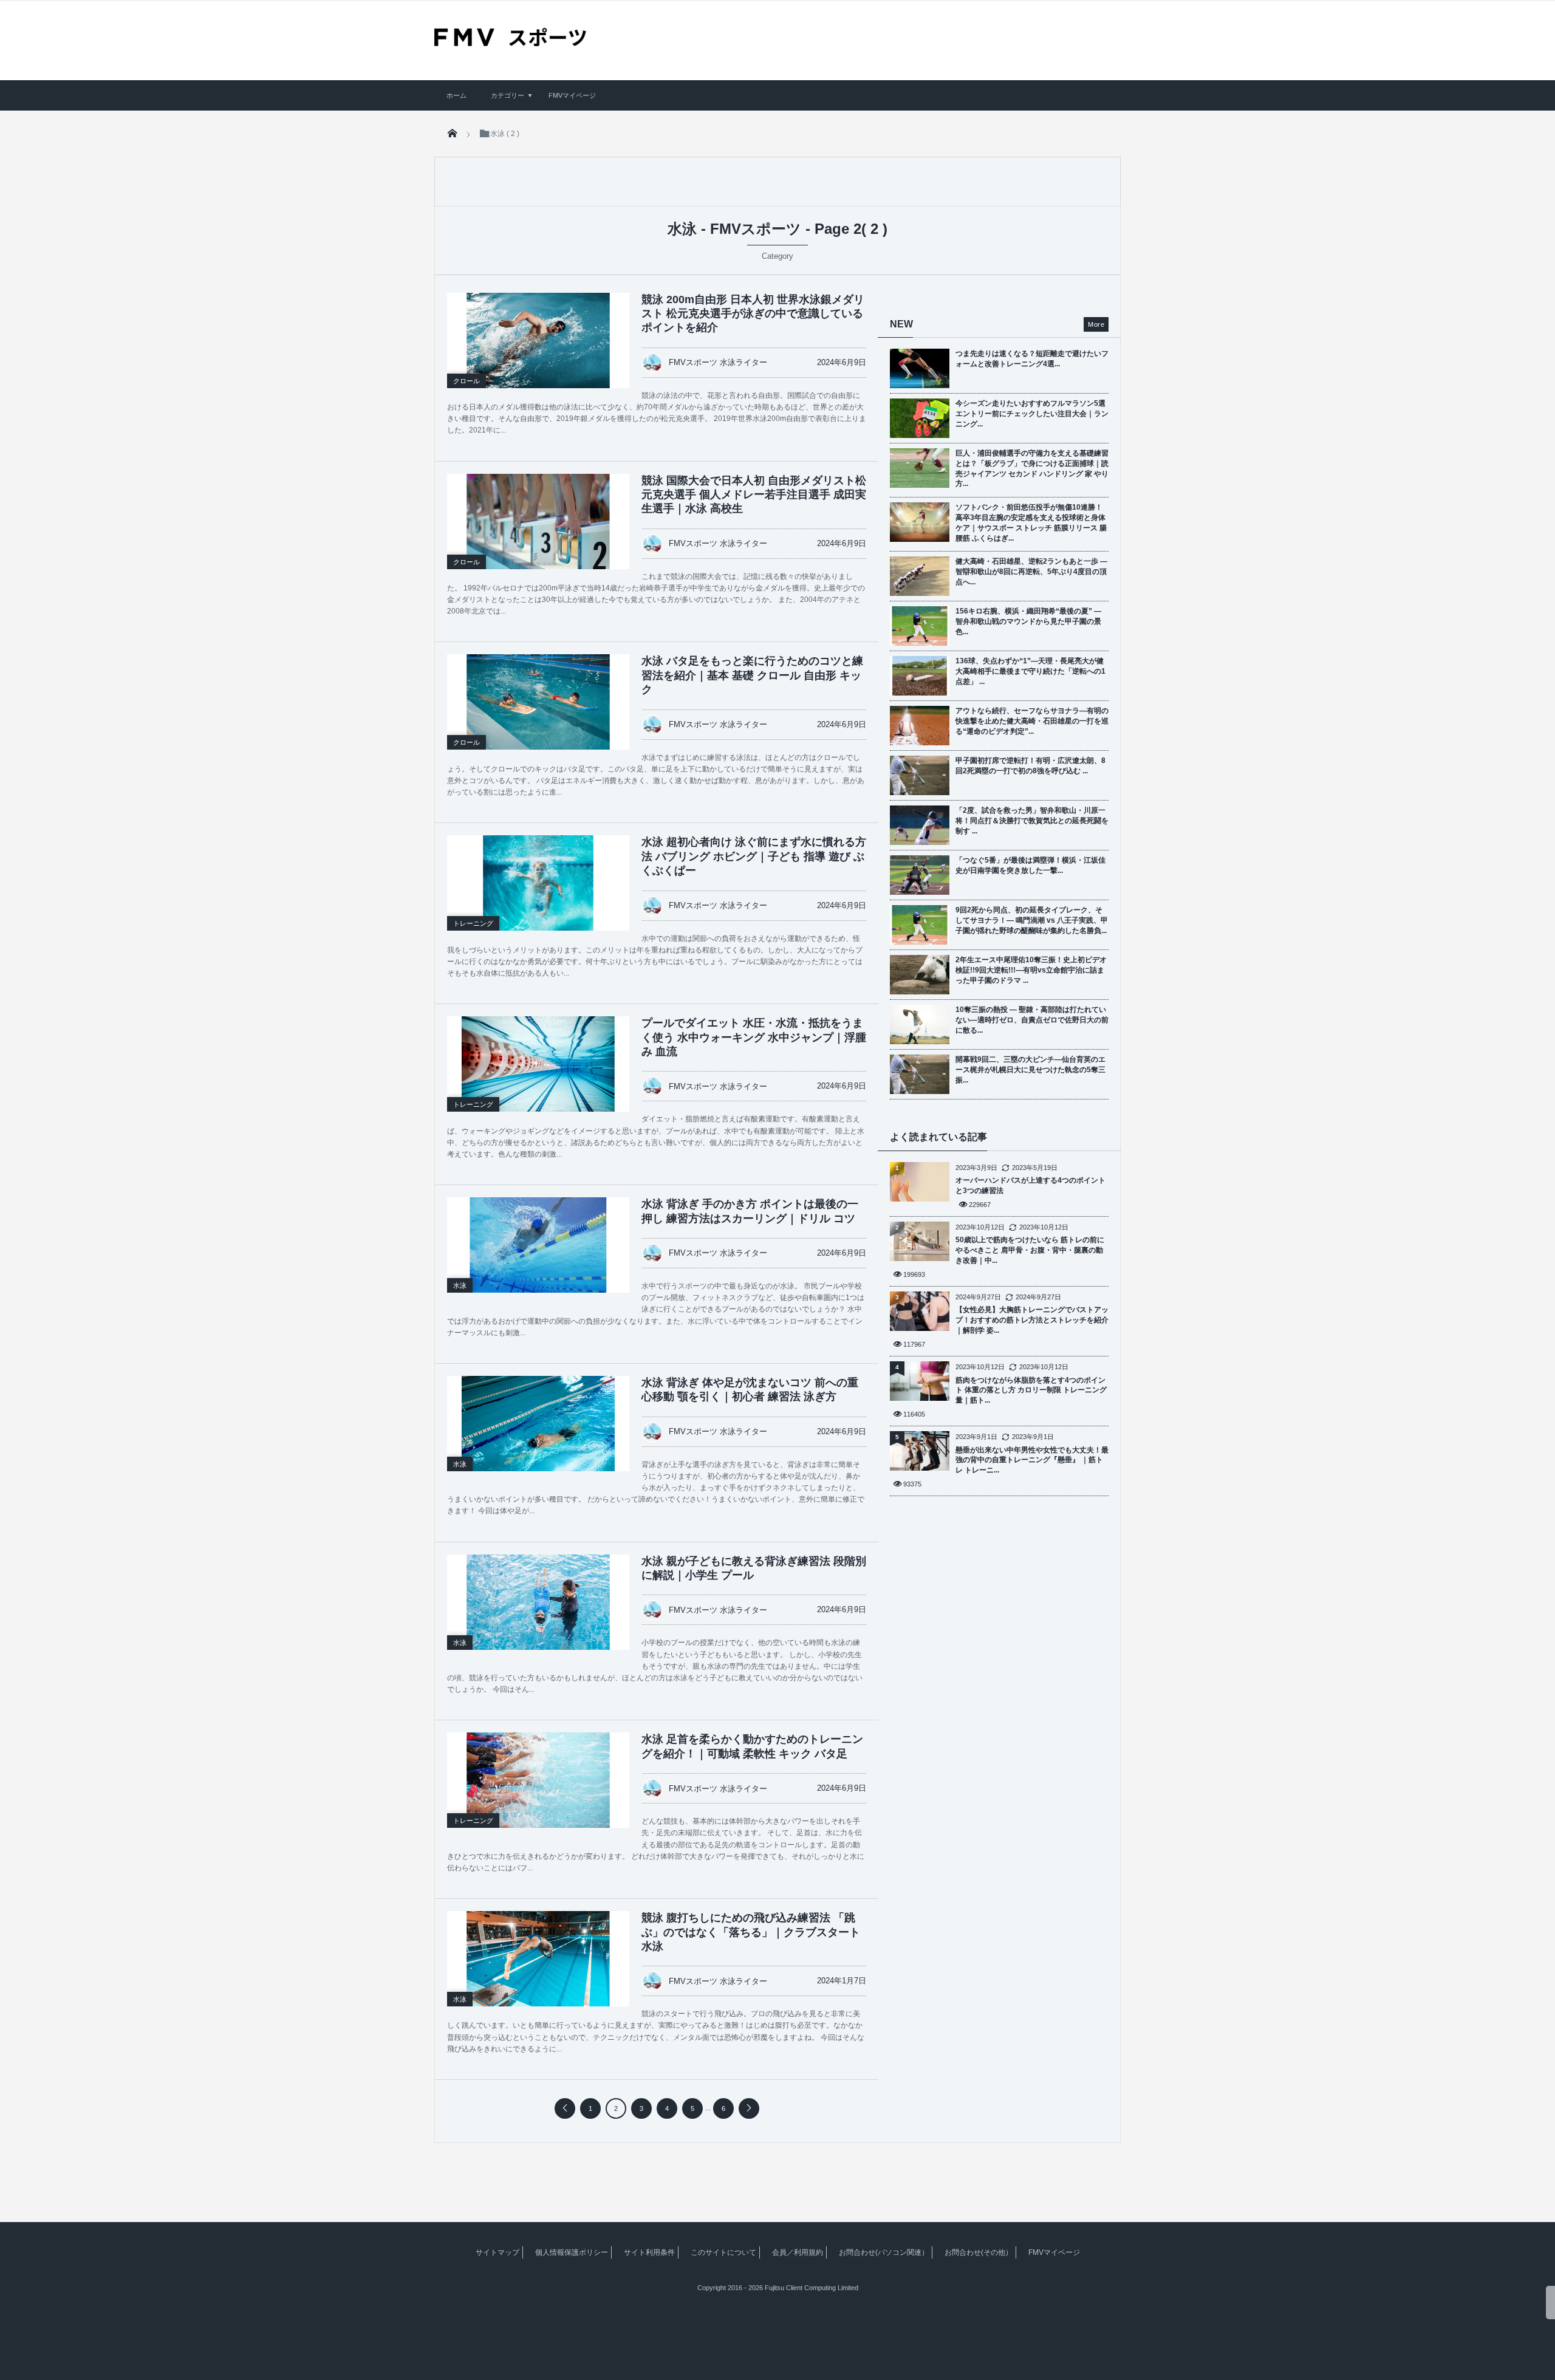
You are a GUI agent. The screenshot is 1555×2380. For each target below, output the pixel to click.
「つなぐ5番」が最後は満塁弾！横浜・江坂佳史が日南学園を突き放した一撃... (1030, 865)
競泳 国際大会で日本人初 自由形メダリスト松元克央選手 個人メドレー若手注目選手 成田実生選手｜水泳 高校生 (754, 495)
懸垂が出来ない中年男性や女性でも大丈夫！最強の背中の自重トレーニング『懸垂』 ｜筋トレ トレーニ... (1032, 1460)
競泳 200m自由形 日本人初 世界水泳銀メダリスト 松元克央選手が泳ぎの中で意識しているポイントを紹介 (753, 314)
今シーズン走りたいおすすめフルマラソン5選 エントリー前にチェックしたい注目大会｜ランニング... (1032, 414)
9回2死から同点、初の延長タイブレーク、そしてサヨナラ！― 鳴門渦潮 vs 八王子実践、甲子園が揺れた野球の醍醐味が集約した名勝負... (1032, 920)
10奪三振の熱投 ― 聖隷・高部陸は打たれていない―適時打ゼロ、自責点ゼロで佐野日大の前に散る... (1032, 1020)
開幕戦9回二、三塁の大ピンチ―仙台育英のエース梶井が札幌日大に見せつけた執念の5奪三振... (1030, 1070)
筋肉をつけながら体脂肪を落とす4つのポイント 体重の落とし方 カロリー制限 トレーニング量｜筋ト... (1031, 1390)
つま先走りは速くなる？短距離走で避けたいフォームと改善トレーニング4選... (1032, 359)
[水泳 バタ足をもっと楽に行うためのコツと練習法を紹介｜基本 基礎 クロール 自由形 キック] (538, 702)
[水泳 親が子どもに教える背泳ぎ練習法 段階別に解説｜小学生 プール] (538, 1602)
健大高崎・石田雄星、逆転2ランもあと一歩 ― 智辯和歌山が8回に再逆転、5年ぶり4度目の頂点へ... (1031, 572)
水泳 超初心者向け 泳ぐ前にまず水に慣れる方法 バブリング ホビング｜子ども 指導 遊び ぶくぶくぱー (754, 856)
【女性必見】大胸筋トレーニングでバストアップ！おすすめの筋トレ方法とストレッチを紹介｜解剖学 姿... (1032, 1320)
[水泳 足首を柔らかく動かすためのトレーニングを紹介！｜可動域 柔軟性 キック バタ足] (538, 1780)
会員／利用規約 (798, 2252)
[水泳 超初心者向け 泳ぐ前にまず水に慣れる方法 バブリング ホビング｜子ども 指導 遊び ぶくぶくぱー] (538, 883)
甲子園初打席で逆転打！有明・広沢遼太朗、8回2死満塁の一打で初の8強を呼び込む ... (1030, 766)
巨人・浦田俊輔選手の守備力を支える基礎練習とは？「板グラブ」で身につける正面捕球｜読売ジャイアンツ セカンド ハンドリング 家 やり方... (1032, 468)
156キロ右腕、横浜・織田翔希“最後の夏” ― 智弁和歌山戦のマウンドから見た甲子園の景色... (1028, 621)
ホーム (456, 95)
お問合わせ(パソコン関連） (884, 2252)
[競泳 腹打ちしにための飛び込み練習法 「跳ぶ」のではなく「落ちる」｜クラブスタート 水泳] (538, 1959)
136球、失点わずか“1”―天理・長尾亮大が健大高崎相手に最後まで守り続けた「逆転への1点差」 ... (1030, 671)
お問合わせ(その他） (979, 2252)
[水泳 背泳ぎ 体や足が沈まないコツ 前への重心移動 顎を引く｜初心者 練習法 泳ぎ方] (538, 1424)
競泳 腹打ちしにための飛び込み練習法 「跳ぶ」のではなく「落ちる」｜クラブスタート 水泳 (751, 1932)
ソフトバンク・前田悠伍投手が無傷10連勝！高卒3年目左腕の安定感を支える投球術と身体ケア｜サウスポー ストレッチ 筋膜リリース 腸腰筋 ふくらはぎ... (1031, 522)
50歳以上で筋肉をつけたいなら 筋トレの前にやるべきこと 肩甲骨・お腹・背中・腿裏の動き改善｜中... (1030, 1250)
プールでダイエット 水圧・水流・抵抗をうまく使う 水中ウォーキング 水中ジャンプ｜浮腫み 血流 (754, 1037)
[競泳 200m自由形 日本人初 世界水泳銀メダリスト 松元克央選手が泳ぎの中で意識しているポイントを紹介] (538, 340)
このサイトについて (723, 2252)
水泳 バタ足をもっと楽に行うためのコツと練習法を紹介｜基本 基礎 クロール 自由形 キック (752, 675)
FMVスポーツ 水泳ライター (718, 362)
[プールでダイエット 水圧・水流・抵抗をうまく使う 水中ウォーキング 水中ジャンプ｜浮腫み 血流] (538, 1064)
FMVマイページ (572, 95)
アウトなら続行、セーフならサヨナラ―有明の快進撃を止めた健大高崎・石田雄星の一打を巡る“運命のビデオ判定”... (1032, 721)
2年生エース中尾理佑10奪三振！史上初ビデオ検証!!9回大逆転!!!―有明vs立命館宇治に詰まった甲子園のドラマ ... (1031, 970)
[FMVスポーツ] (510, 42)
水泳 (460, 1285)
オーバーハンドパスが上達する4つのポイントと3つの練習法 (1030, 1185)
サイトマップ (497, 2252)
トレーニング (473, 923)
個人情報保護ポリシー (572, 2252)
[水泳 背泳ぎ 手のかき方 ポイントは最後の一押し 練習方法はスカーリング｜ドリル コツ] (538, 1245)
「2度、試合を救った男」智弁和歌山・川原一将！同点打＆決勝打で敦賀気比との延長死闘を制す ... (1032, 821)
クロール (466, 381)
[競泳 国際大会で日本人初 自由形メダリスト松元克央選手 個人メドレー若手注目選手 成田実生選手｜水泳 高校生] (538, 521)
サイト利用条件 (649, 2252)
